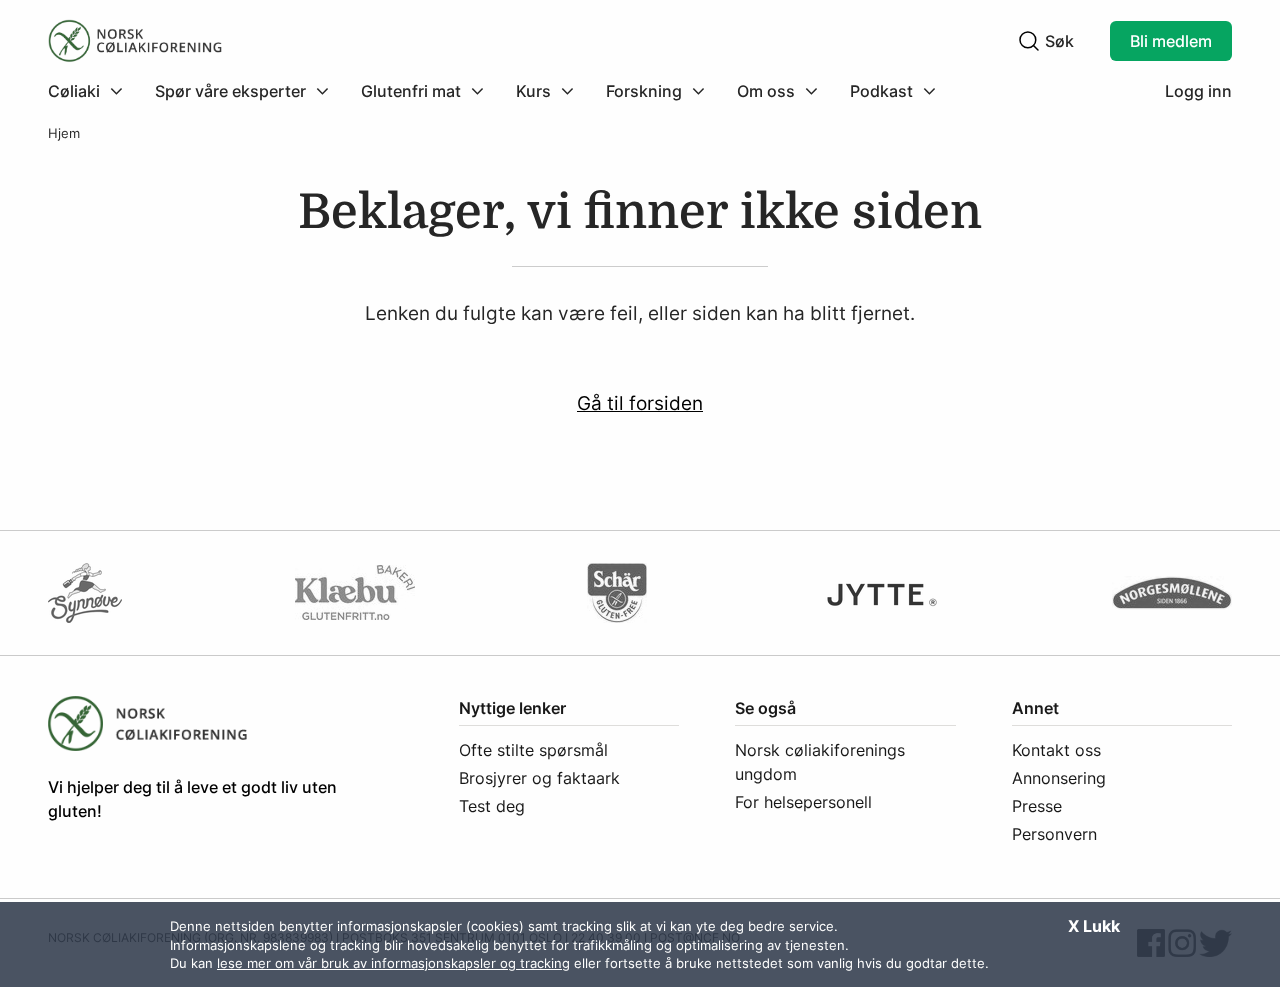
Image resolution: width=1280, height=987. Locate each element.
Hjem (64, 133)
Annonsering (1059, 778)
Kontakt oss (1056, 750)
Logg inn (1198, 91)
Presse (1037, 806)
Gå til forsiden (640, 403)
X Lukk (1094, 926)
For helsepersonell (803, 802)
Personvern (1054, 834)
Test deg (492, 806)
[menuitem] (93, 91)
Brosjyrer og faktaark (539, 778)
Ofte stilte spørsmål (533, 750)
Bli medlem (1171, 41)
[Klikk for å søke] (1029, 41)
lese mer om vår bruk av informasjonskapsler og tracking (393, 963)
